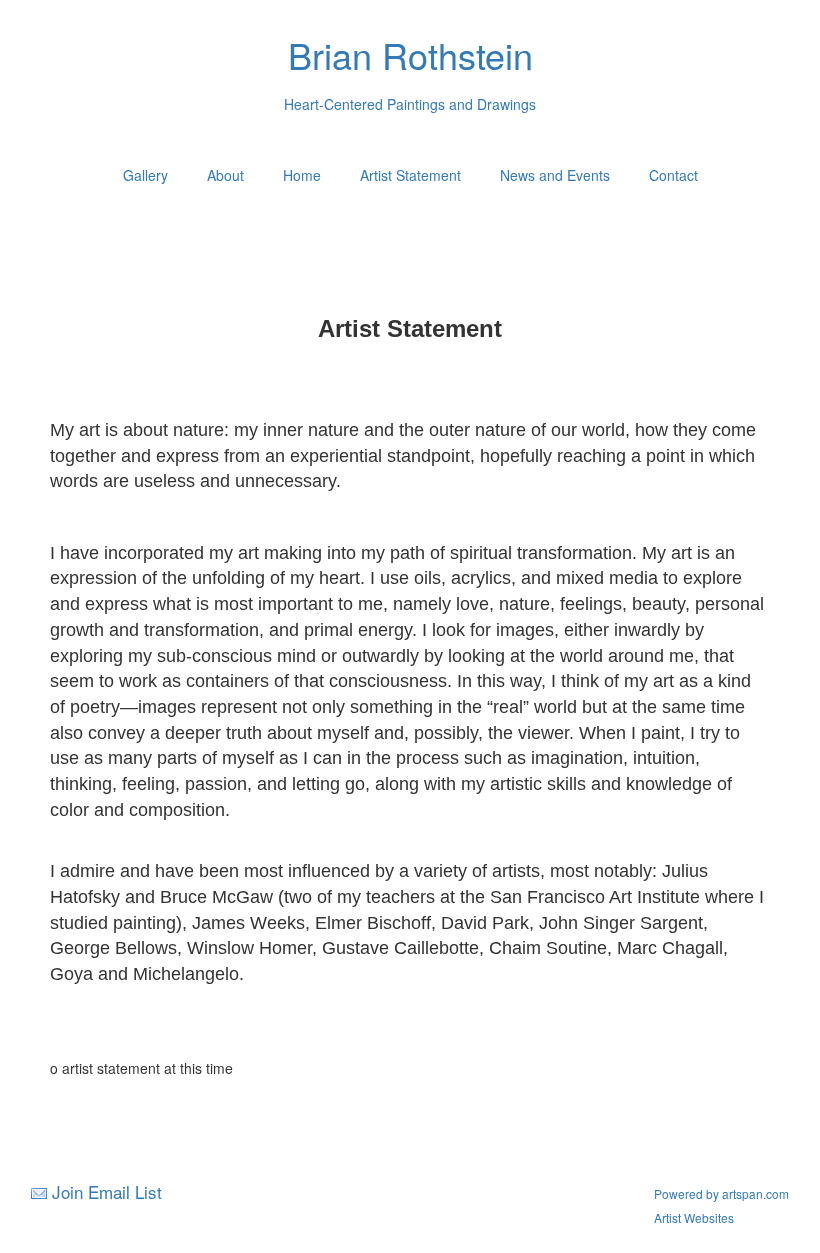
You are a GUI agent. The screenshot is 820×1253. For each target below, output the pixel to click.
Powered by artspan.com (721, 1193)
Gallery (145, 175)
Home (302, 175)
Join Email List (107, 1191)
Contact (673, 175)
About (225, 175)
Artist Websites (694, 1217)
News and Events (555, 175)
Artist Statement (410, 175)
